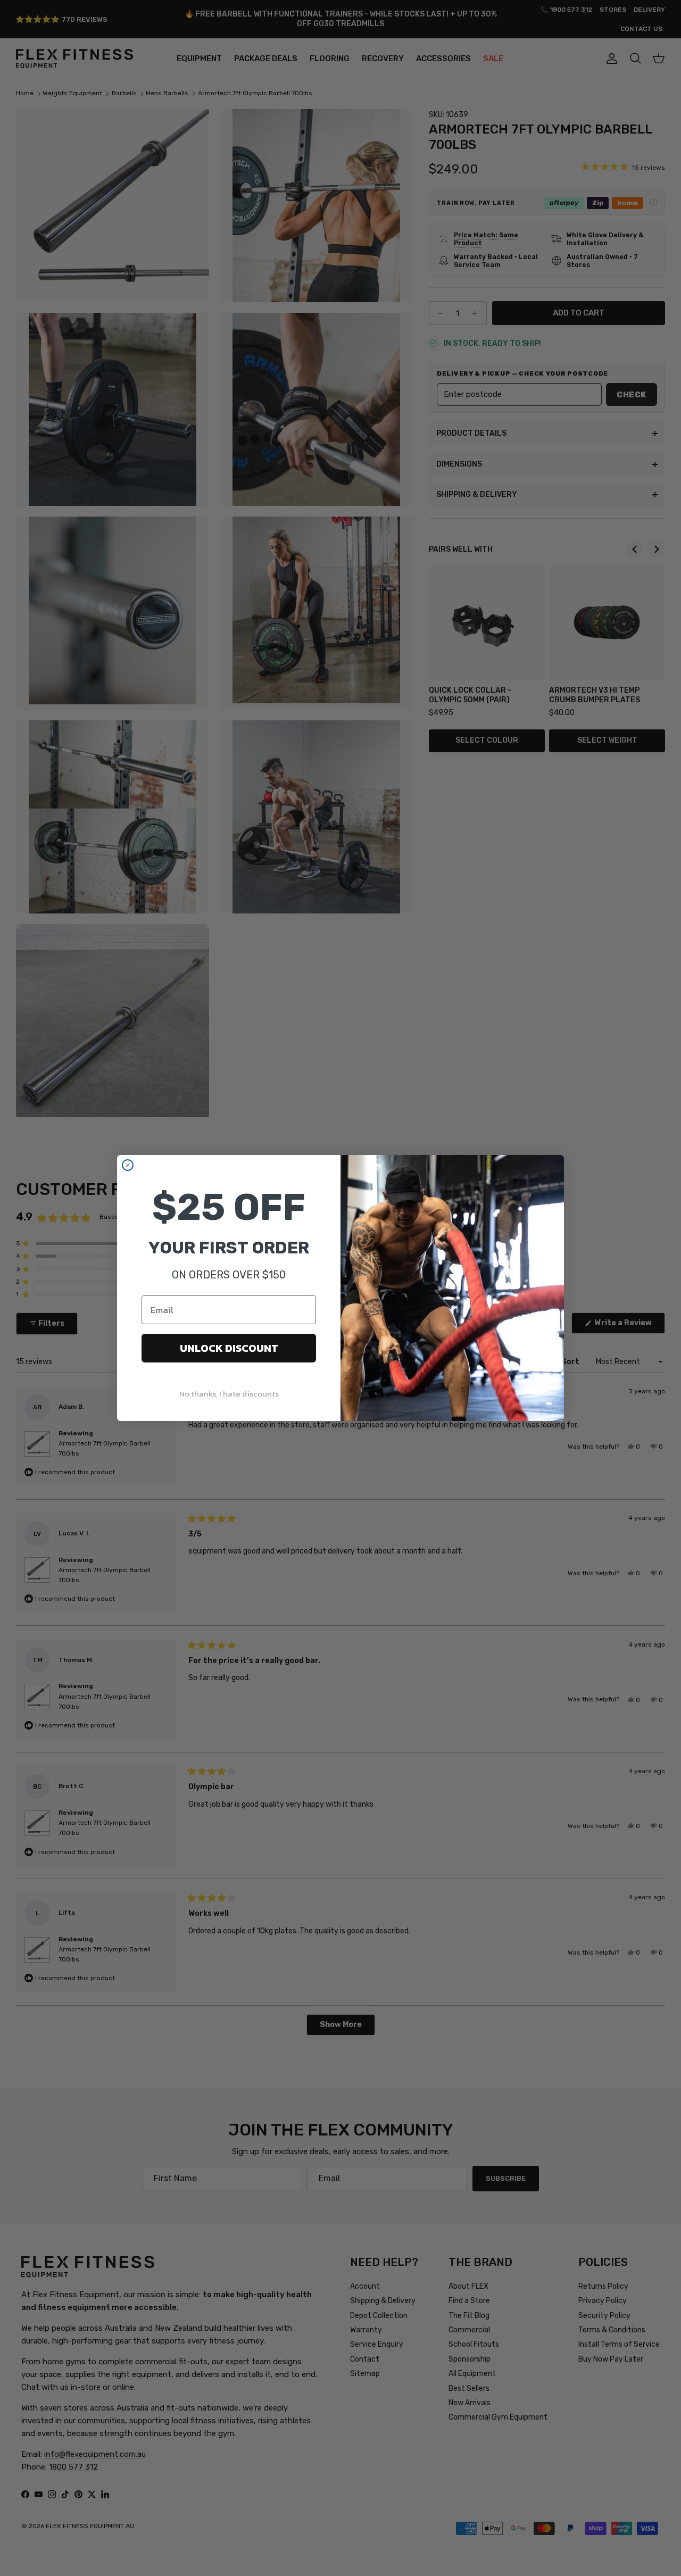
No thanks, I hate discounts (229, 1394)
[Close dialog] (128, 1165)
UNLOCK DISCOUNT (229, 1348)
